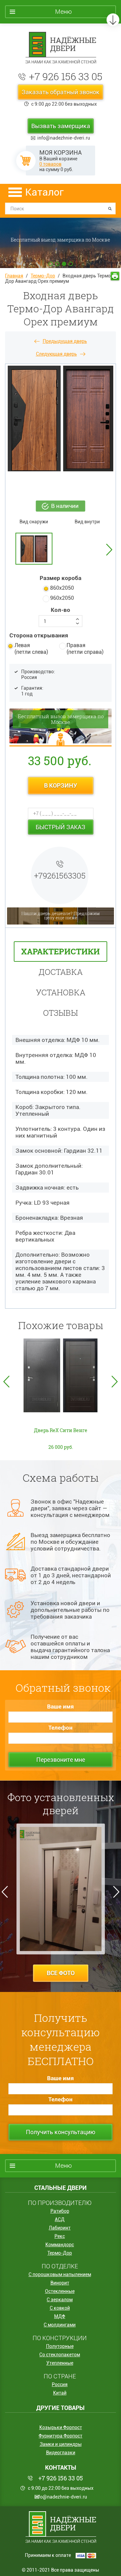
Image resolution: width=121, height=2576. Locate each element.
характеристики (61, 951)
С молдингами (60, 2325)
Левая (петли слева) (31, 649)
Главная (14, 276)
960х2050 (62, 598)
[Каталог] (15, 192)
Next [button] (109, 538)
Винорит (60, 2283)
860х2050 (62, 588)
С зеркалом (60, 2300)
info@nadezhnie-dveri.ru (64, 138)
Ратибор (60, 2211)
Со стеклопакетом (60, 2355)
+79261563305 (60, 876)
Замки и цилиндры (61, 2444)
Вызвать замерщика (61, 126)
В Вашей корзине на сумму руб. (61, 161)
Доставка (61, 972)
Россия (60, 2384)
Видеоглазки (61, 2453)
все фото (61, 1973)
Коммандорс (60, 2245)
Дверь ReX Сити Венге (61, 1430)
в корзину (61, 785)
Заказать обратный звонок (61, 92)
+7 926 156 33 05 (66, 76)
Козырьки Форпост (61, 2427)
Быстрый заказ (61, 827)
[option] (61, 549)
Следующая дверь (56, 354)
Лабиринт (60, 2228)
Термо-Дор (43, 276)
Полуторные (60, 2346)
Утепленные (60, 2363)
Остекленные (60, 2291)
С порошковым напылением (60, 2274)
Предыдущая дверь (65, 341)
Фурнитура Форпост (61, 2436)
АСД (60, 2219)
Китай (60, 2393)
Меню (64, 12)
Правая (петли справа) (85, 649)
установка (61, 992)
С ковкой (60, 2308)
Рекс (60, 2236)
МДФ (60, 2316)
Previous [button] (6, 1382)
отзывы (61, 1013)
